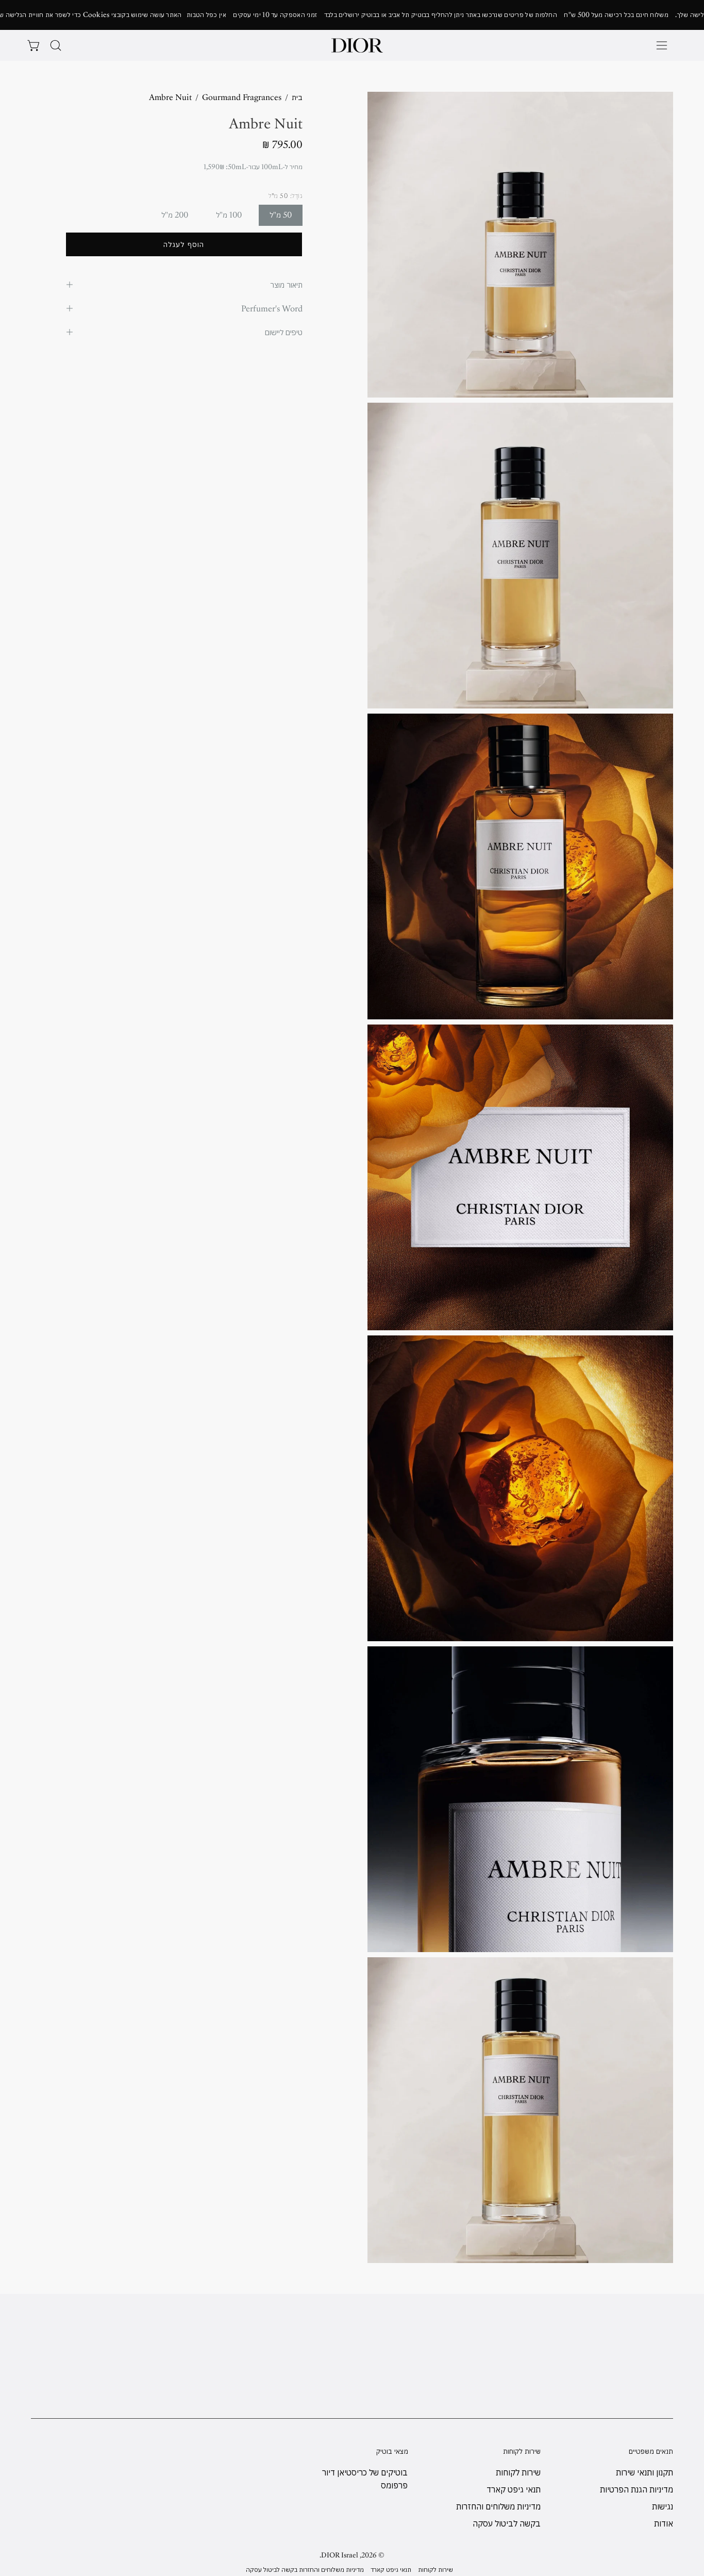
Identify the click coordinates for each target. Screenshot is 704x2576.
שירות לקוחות (522, 2451)
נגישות (663, 2506)
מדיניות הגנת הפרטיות (636, 2489)
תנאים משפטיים (651, 2451)
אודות (664, 2523)
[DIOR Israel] (357, 45)
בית (297, 97)
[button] (56, 45)
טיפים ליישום (284, 332)
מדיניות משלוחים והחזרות (498, 2506)
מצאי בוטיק (392, 2451)
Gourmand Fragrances (242, 97)
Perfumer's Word (272, 308)
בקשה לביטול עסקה (507, 2523)
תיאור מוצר (286, 285)
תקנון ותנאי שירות (644, 2472)
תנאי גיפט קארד (514, 2489)
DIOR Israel (340, 2555)
